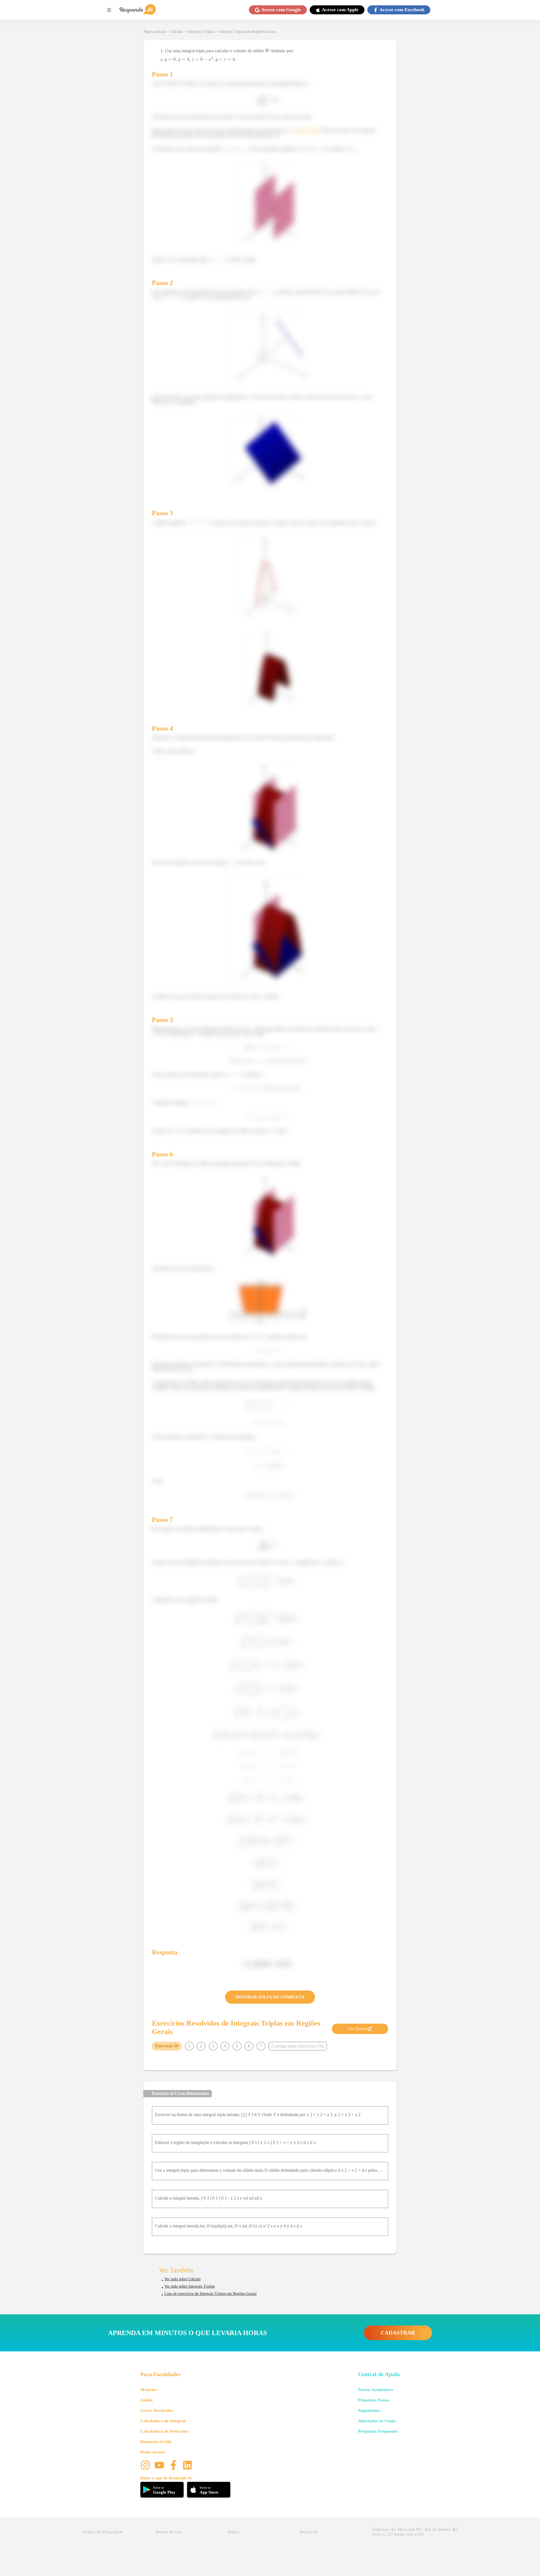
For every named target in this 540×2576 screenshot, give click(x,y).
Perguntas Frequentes (378, 2431)
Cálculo (176, 32)
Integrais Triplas (201, 32)
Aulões (147, 2400)
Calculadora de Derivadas (164, 2431)
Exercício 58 (167, 2046)
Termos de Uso (168, 2532)
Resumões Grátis (156, 2442)
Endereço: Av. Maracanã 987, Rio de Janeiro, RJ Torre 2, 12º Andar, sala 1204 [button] (415, 2532)
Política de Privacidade (103, 2532)
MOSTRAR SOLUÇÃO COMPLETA (270, 1997)
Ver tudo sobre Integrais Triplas (189, 2286)
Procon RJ (309, 2532)
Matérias (149, 2390)
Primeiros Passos (374, 2400)
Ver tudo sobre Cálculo (182, 2279)
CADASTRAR (398, 2333)
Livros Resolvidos (157, 2410)
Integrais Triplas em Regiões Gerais (247, 32)
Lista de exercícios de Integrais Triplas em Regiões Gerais (210, 2294)
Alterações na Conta (377, 2421)
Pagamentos (369, 2410)
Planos (233, 2532)
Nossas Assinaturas (376, 2390)
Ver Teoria (357, 2029)
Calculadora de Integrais (163, 2421)
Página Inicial (154, 32)
